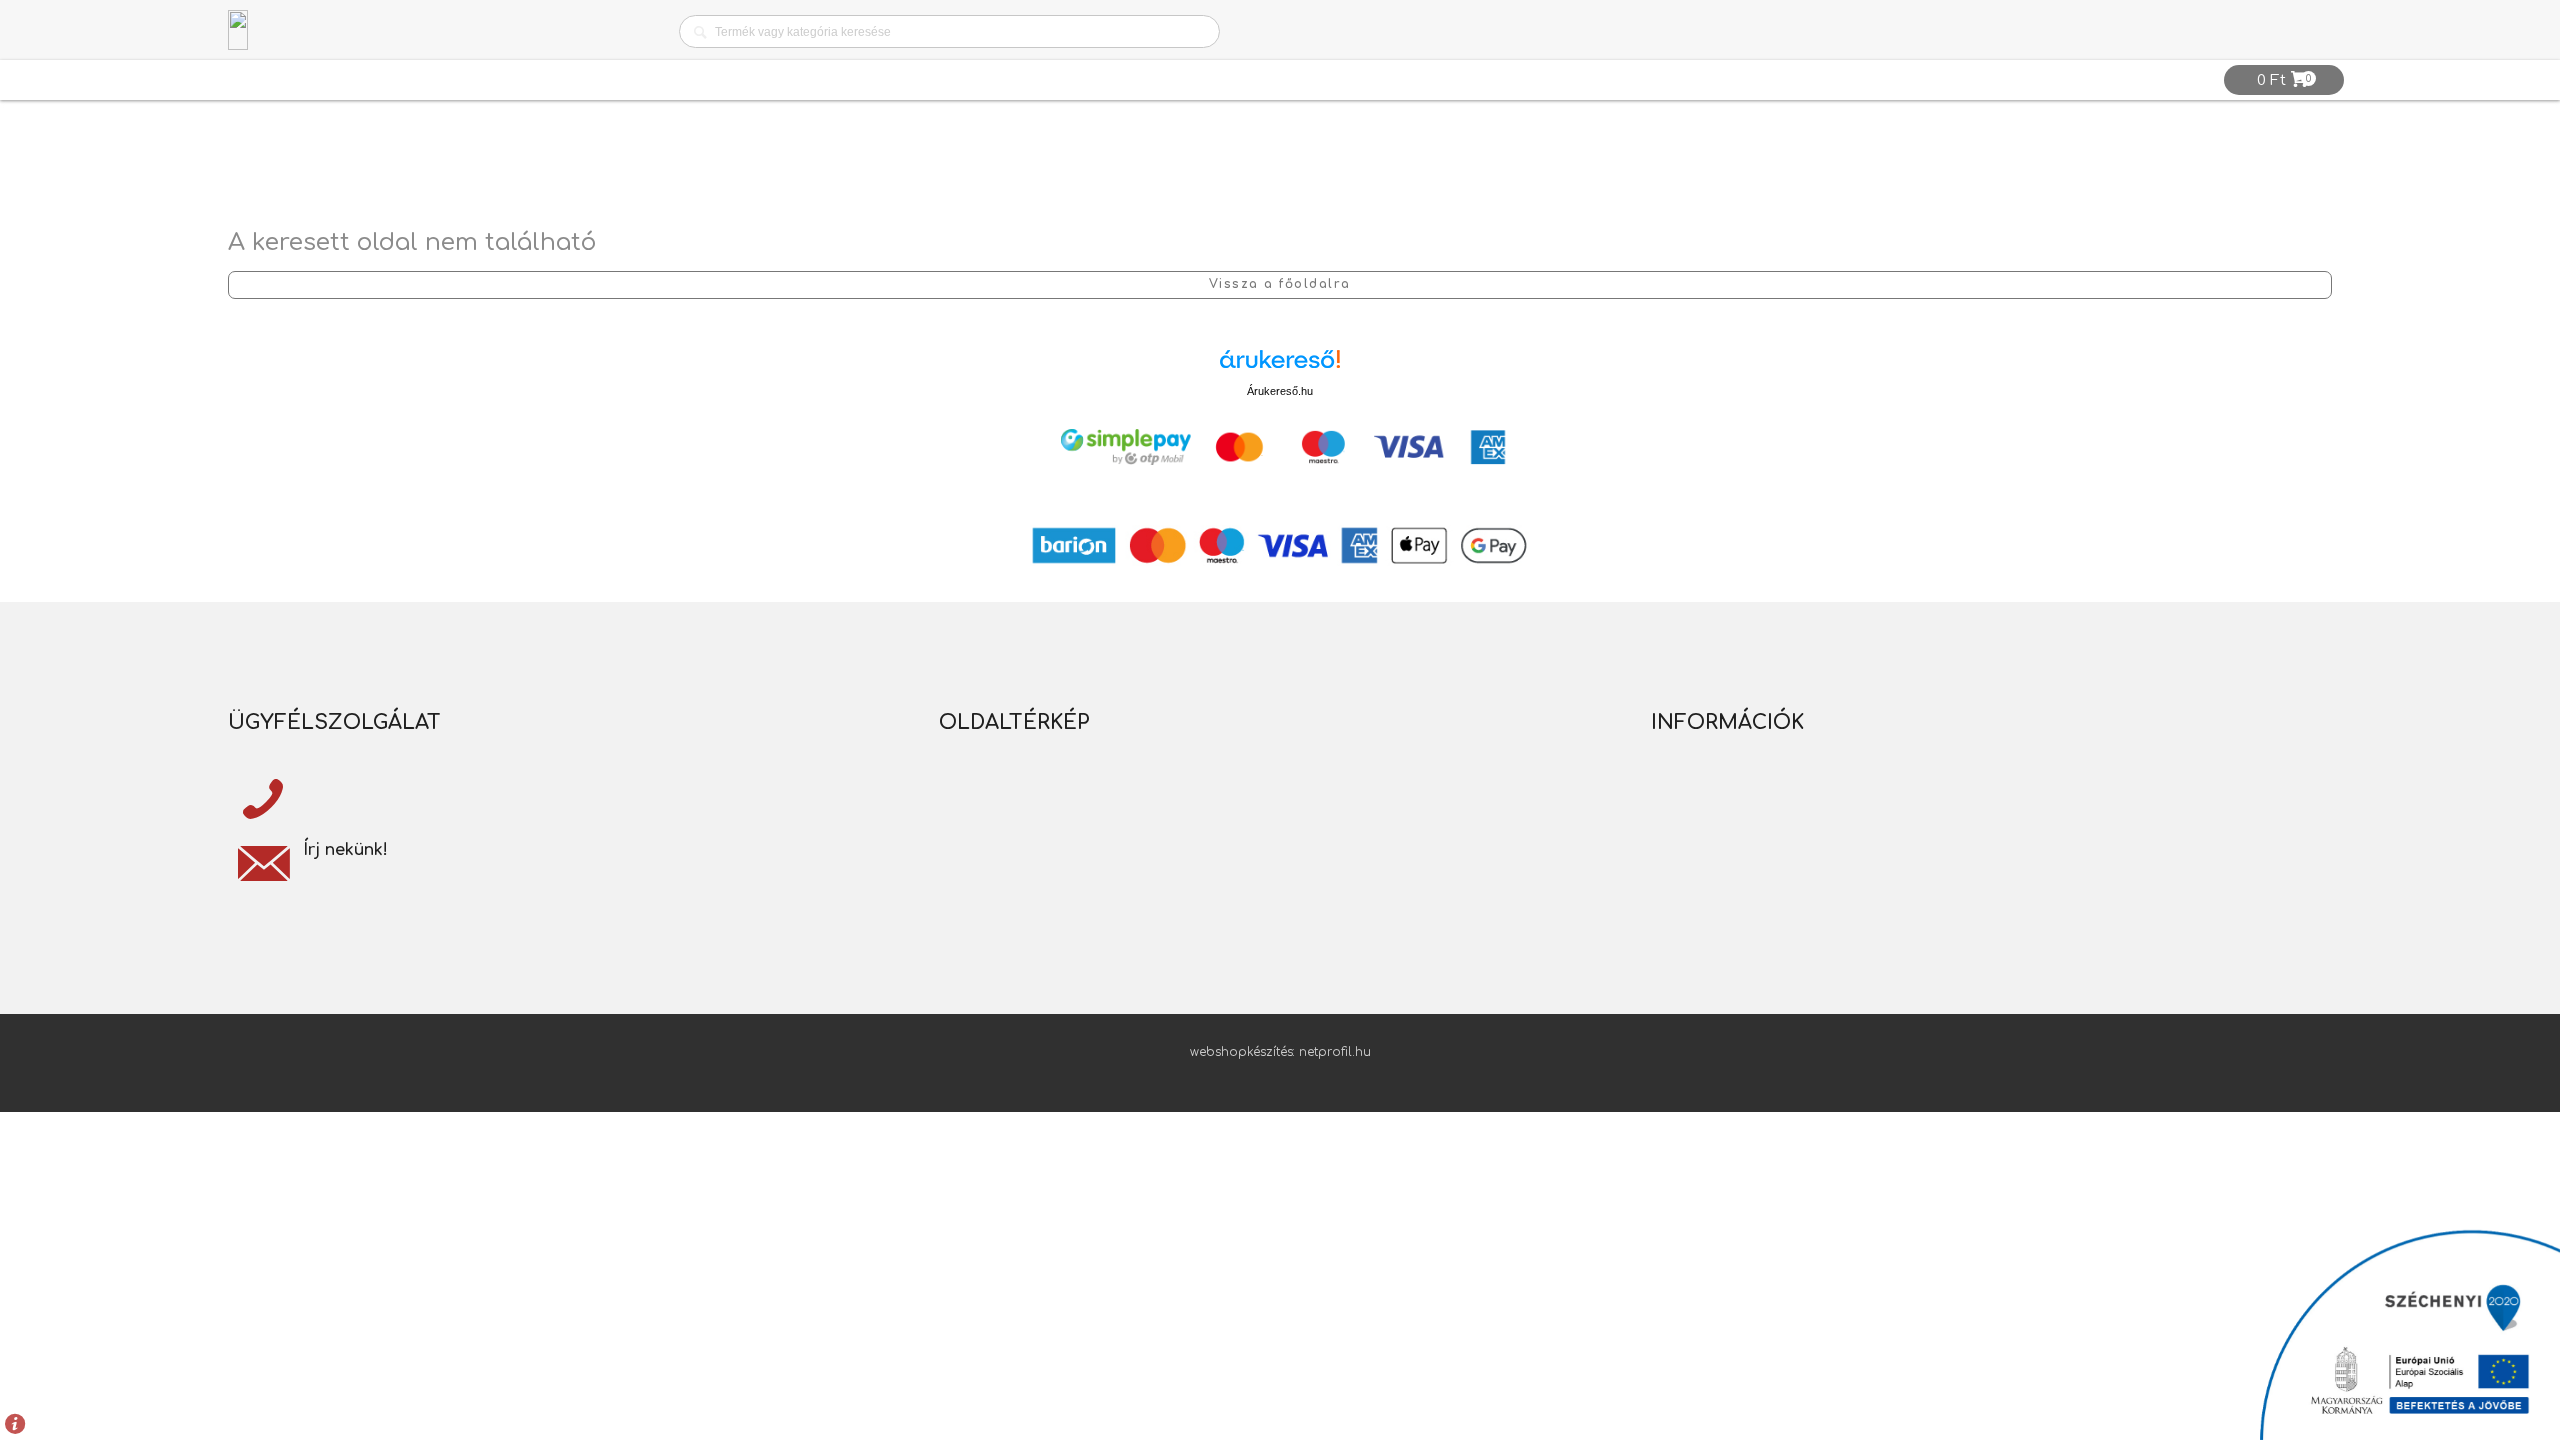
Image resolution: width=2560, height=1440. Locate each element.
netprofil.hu (1335, 1052)
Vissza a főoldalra (1280, 284)
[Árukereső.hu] (1280, 366)
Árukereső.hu (1280, 391)
